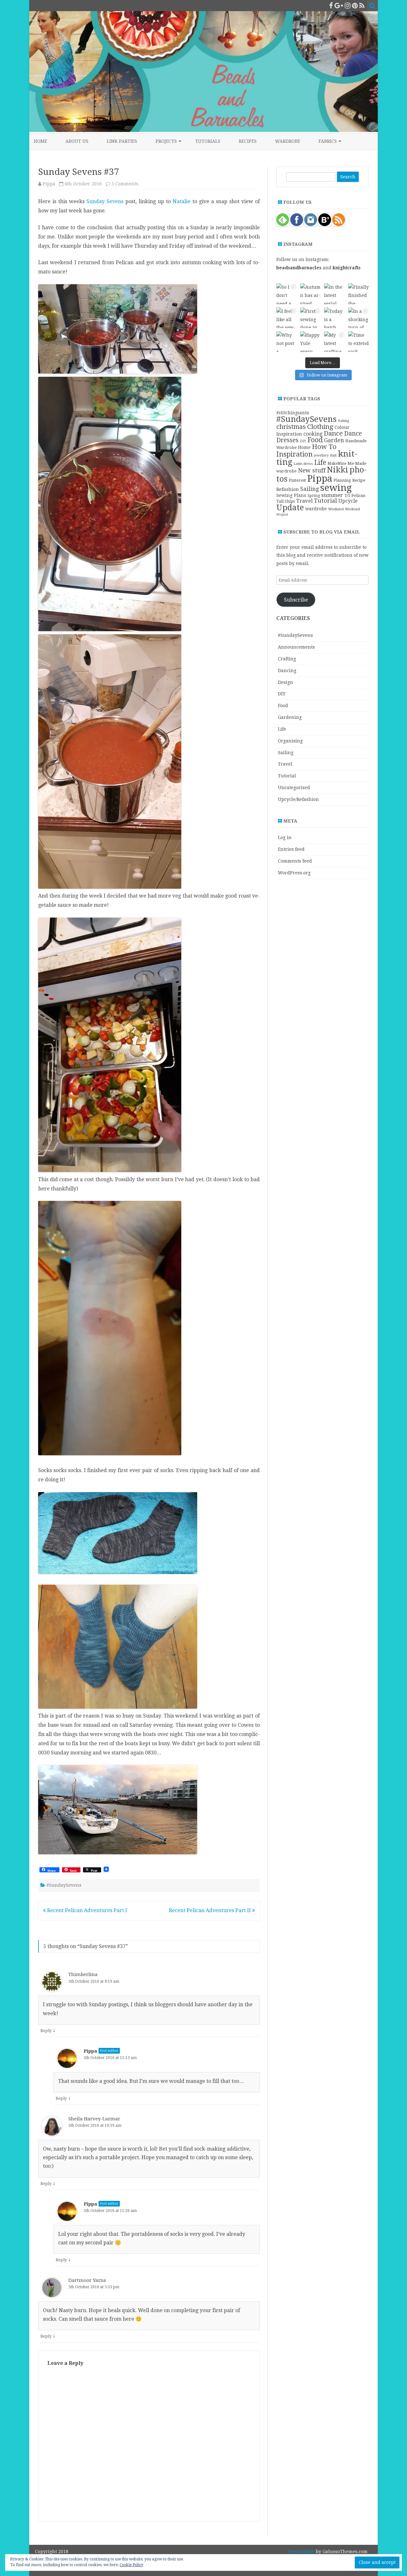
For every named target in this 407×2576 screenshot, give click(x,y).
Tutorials (208, 141)
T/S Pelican (355, 496)
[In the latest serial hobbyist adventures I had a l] (334, 294)
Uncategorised (294, 788)
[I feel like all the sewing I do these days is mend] (287, 318)
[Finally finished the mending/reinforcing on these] (359, 294)
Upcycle (348, 501)
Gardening (290, 717)
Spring (314, 496)
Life (320, 462)
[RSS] (362, 6)
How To (324, 447)
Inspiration (294, 454)
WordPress (355, 2560)
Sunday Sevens (105, 201)
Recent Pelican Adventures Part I (86, 1910)
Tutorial (325, 501)
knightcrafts (347, 268)
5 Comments (125, 184)
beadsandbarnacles (299, 268)
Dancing (287, 671)
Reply (46, 2031)
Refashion (288, 489)
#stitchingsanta (293, 413)
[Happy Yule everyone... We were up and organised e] (310, 342)
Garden (334, 440)
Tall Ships (286, 501)
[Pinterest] (355, 6)
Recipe (359, 480)
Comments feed (295, 861)
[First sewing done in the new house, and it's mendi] (310, 318)
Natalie (182, 201)
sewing (336, 488)
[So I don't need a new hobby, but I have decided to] (287, 294)
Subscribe (296, 600)
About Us (77, 141)
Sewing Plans (291, 495)
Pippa (49, 184)
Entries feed (291, 849)
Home (40, 141)
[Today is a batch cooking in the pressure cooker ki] (334, 318)
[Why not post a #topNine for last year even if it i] (287, 342)
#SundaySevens (64, 1885)
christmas (291, 427)
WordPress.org (294, 873)
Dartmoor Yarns (87, 2280)
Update (290, 508)
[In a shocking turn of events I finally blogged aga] (359, 318)
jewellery (321, 455)
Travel (304, 501)
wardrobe (316, 509)
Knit (333, 455)
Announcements (296, 647)
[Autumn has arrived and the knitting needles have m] (310, 294)
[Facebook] (331, 6)
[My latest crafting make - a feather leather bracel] (334, 342)
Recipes (248, 141)
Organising (290, 741)
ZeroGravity (301, 2552)
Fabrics (328, 141)
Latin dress (303, 464)
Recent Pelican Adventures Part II (210, 1910)
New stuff (312, 470)
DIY (303, 441)
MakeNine (337, 464)
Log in (285, 837)
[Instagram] (348, 6)
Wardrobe (288, 141)
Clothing (320, 427)
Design (286, 682)
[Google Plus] (339, 6)
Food (315, 440)
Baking (344, 421)
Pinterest (297, 480)
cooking (313, 434)
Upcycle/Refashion (298, 799)
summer (332, 495)
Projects (166, 141)
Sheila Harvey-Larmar (94, 2119)
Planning (342, 480)
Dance (333, 433)
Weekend (336, 509)
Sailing (310, 489)
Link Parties (122, 141)
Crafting (287, 659)
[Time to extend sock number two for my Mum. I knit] (359, 342)
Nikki (338, 470)
